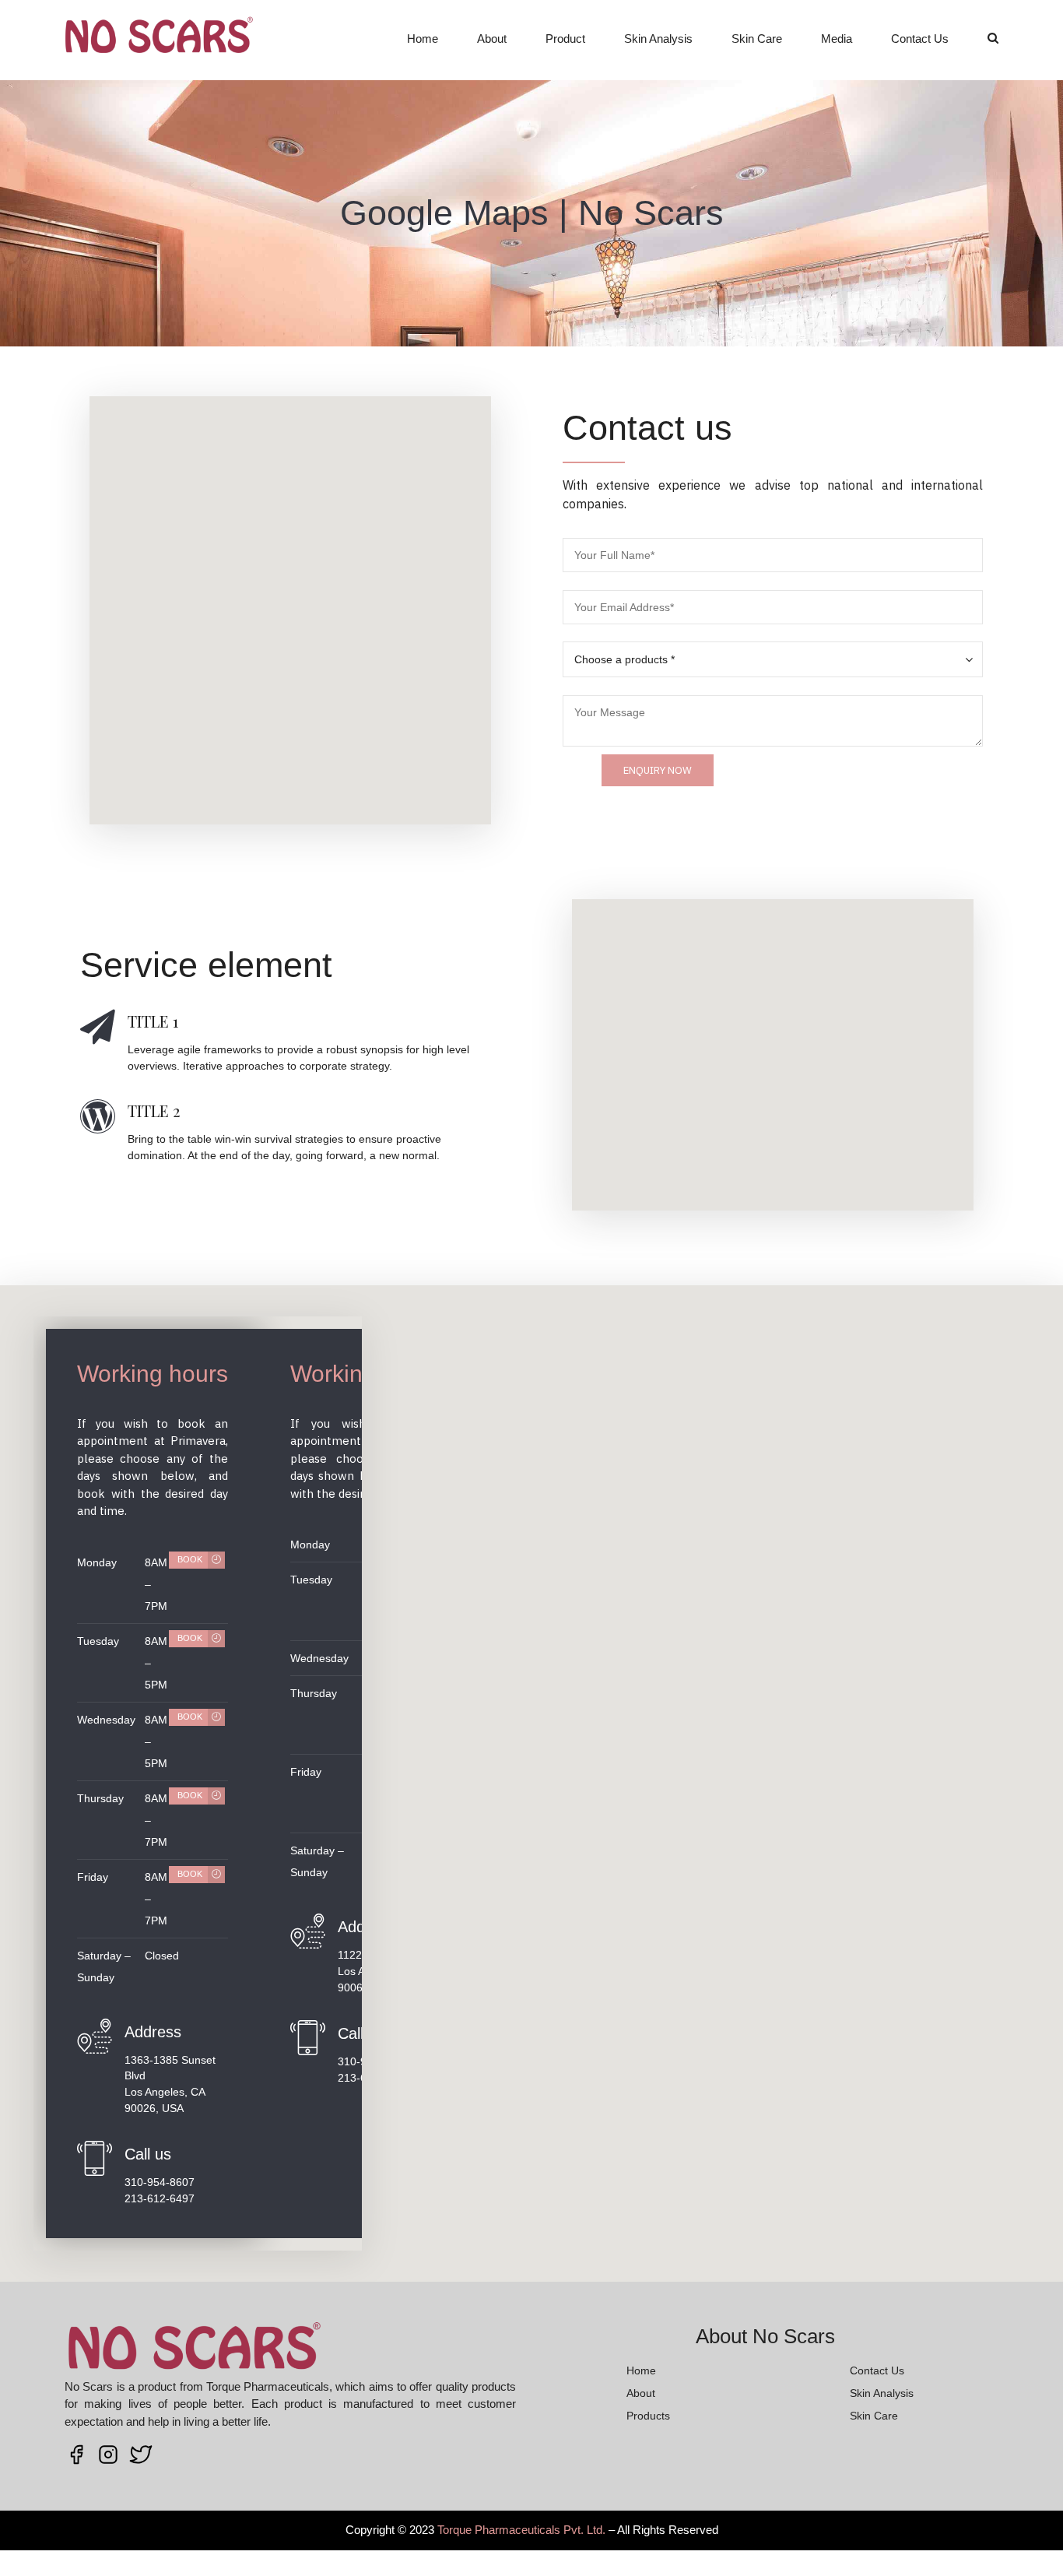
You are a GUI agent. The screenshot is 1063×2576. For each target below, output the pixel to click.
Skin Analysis (658, 39)
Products (648, 2416)
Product (565, 39)
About (492, 39)
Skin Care (757, 39)
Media (837, 39)
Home (423, 39)
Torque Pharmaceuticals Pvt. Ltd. (521, 2530)
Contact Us (920, 39)
